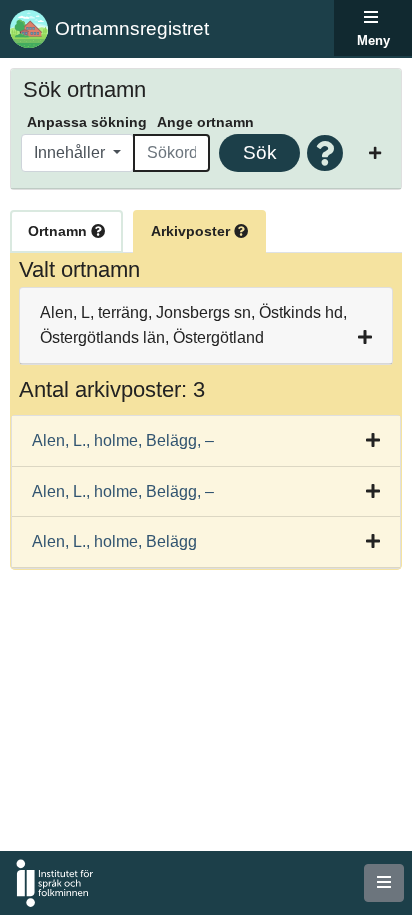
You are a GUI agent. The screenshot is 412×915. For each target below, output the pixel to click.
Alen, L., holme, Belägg (114, 541)
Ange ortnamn (205, 122)
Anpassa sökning (87, 122)
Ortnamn (59, 231)
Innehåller (71, 152)
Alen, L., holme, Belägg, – (123, 440)
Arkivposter (192, 231)
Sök (260, 152)
